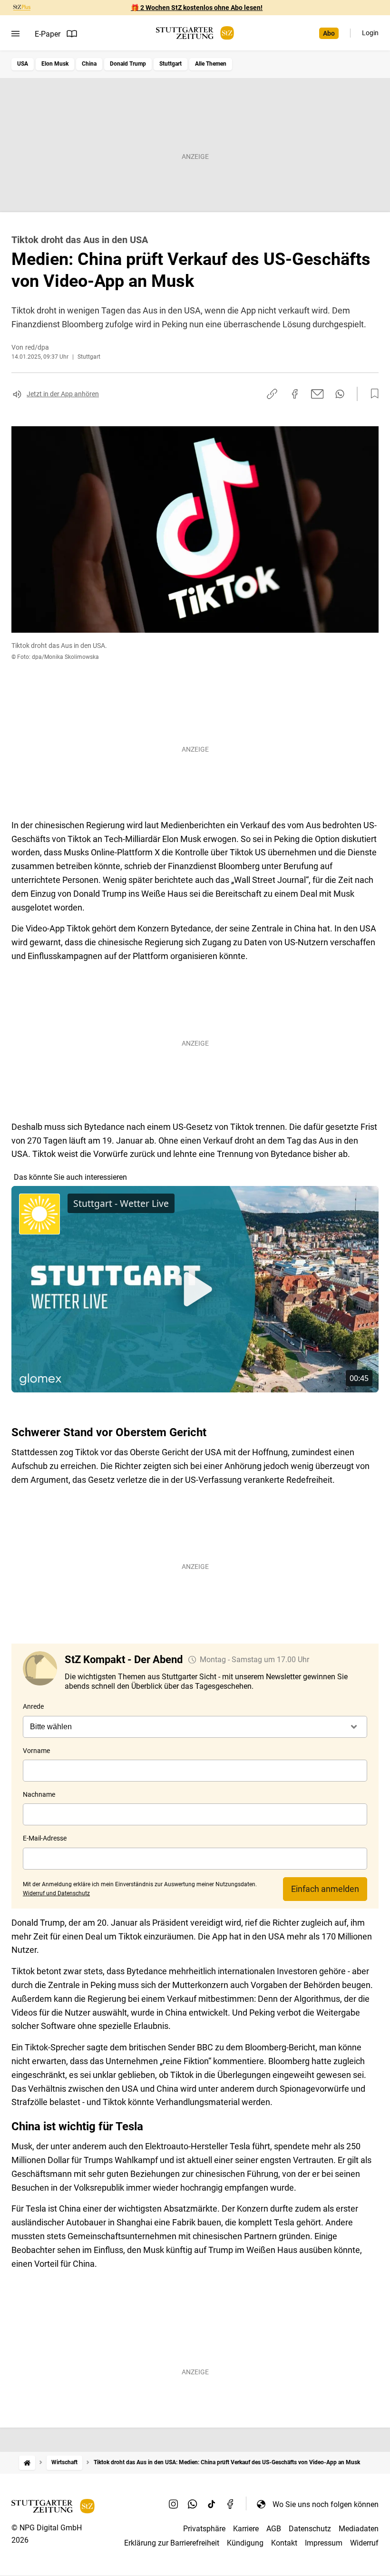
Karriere (246, 2529)
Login (370, 33)
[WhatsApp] (193, 2504)
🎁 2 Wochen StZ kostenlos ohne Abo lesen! (197, 8)
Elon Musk (55, 64)
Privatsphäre (204, 2529)
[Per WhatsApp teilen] (340, 394)
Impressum (324, 2543)
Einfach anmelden (325, 1889)
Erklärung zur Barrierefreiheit (172, 2543)
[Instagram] (174, 2504)
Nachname (39, 1794)
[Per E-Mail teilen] (317, 394)
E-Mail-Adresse (45, 1838)
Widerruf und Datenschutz (56, 1893)
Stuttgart (171, 64)
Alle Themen (211, 64)
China (89, 64)
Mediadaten (359, 2529)
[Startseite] (27, 2463)
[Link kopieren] (272, 394)
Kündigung (245, 2543)
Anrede (33, 1706)
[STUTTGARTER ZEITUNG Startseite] (195, 33)
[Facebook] (231, 2504)
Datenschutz (310, 2529)
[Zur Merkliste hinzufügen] (372, 394)
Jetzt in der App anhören (63, 394)
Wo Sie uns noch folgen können (326, 2504)
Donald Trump (128, 64)
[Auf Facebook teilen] (295, 394)
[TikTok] (212, 2504)
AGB (274, 2529)
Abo (329, 33)
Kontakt (284, 2543)
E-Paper (48, 34)
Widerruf (364, 2543)
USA (23, 64)
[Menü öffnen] (15, 34)
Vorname (36, 1751)
